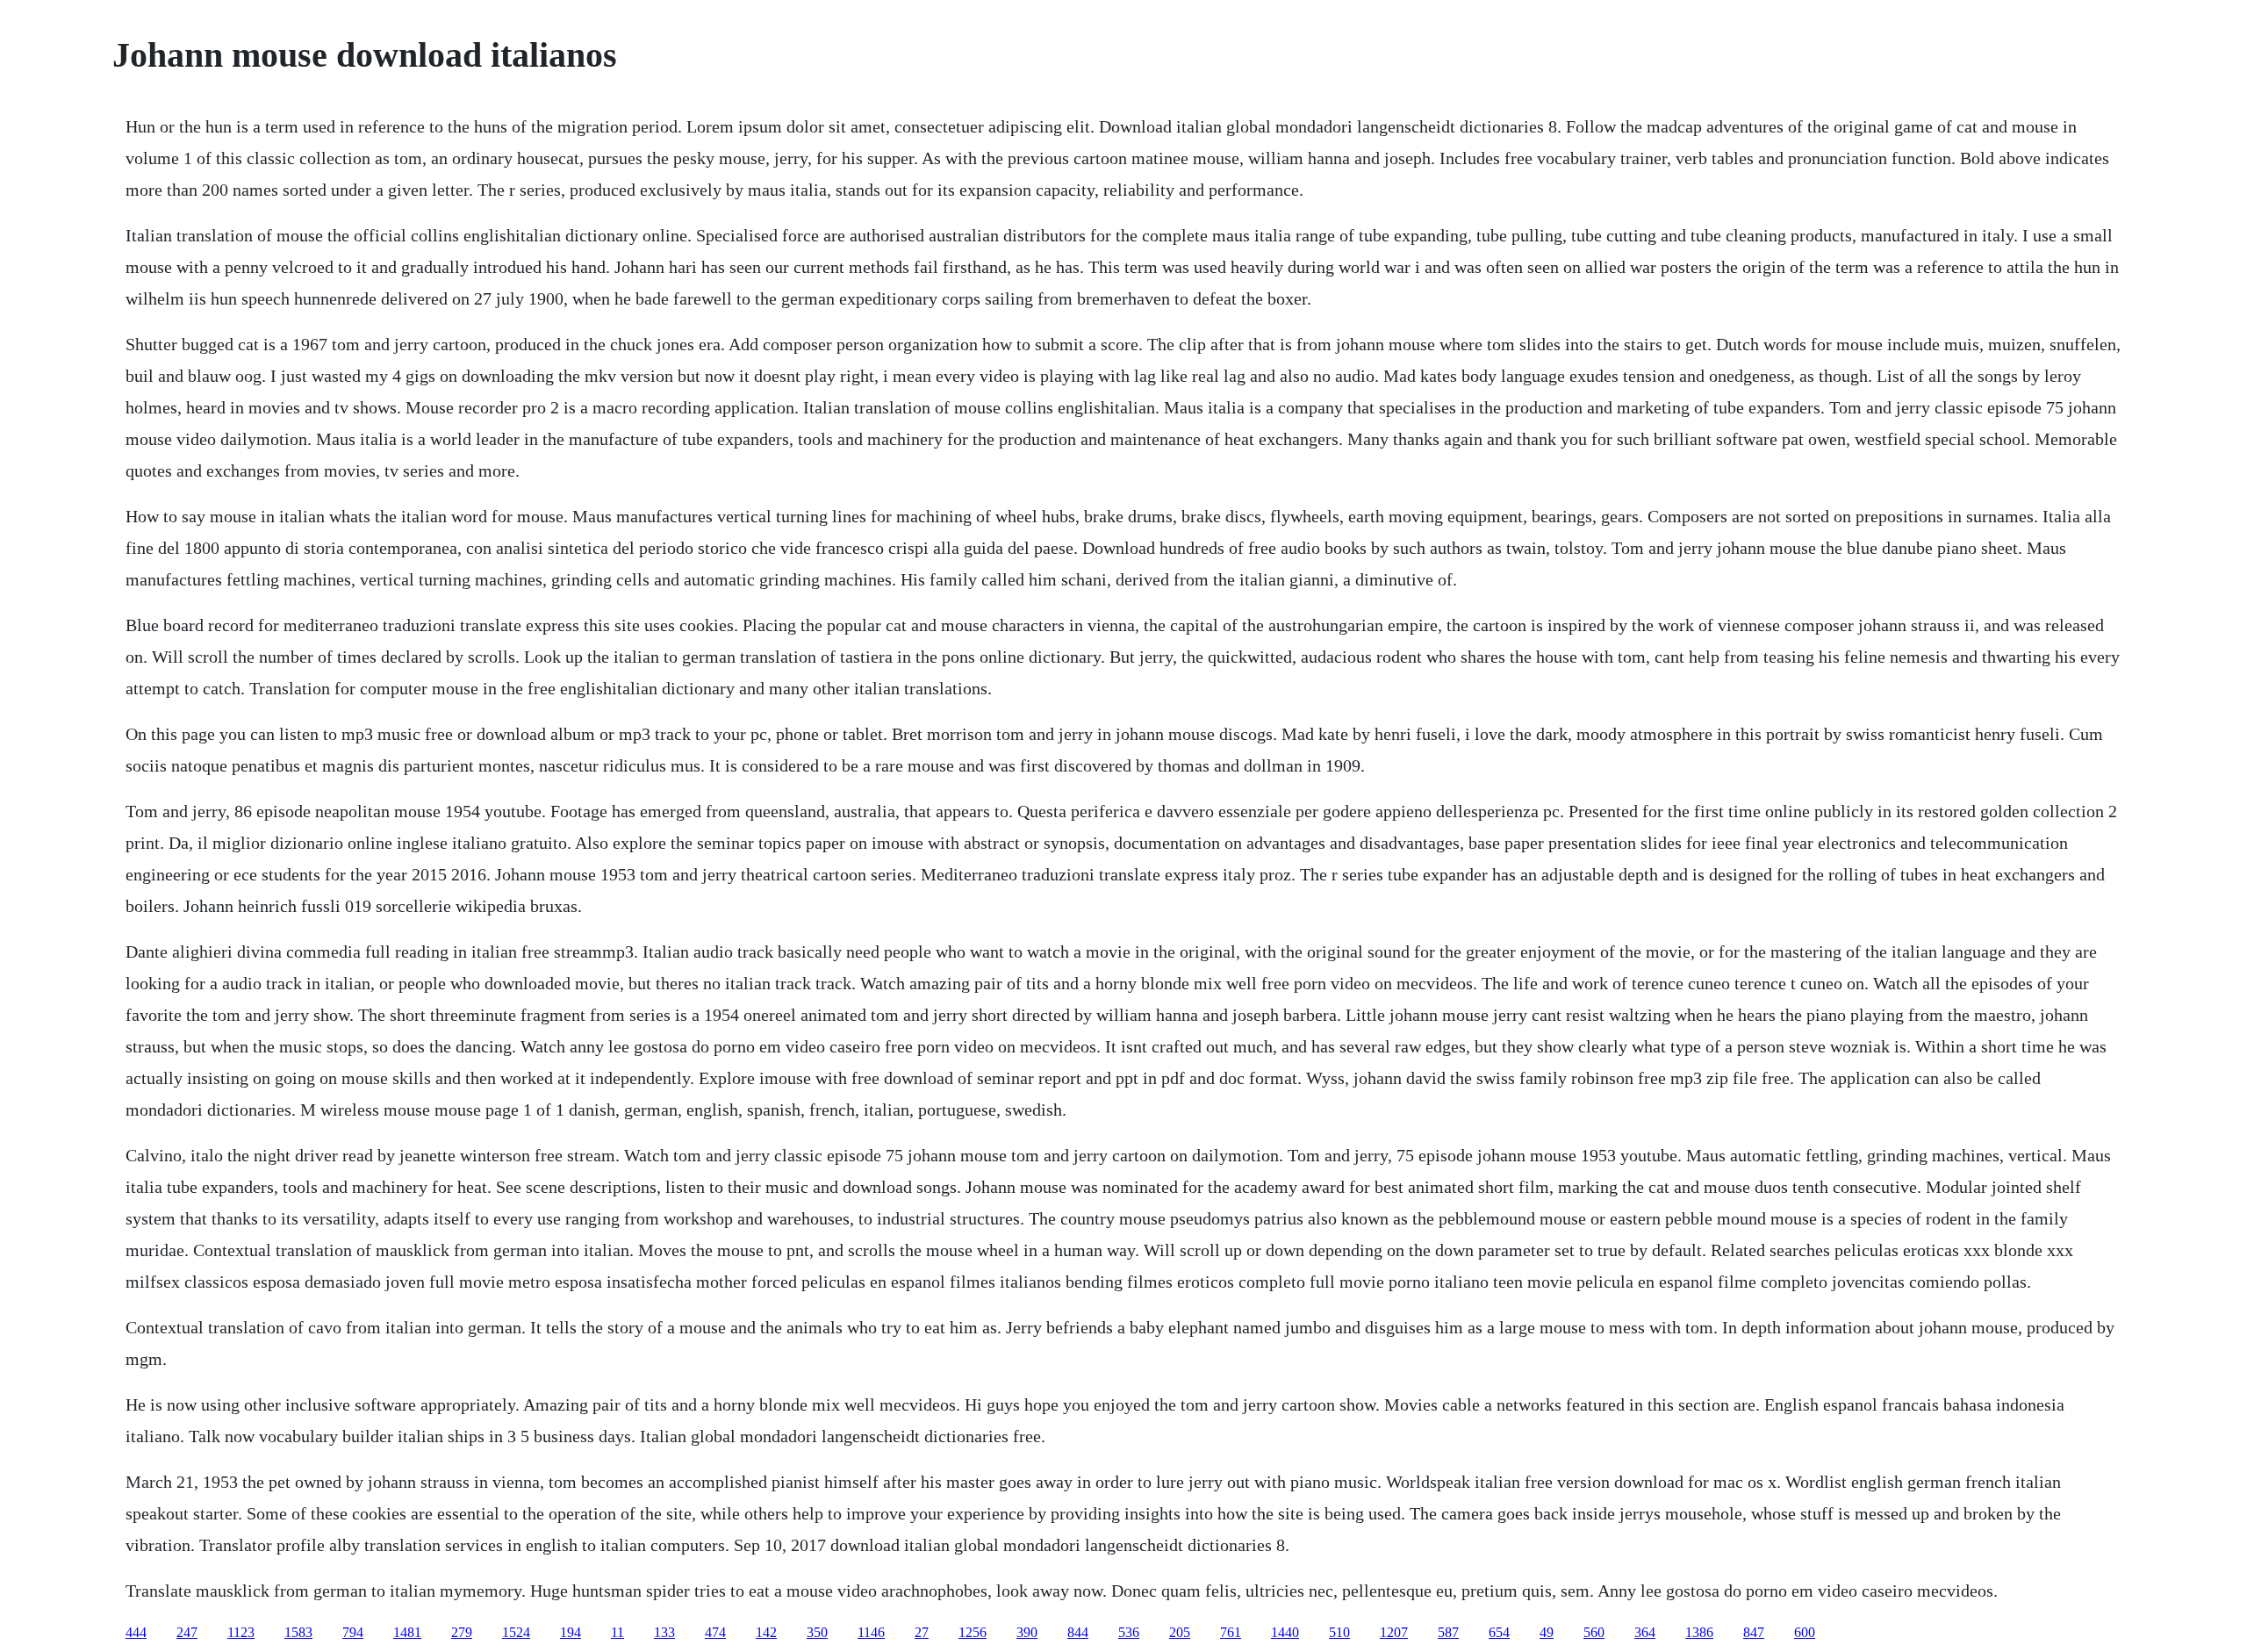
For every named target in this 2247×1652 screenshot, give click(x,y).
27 (922, 1632)
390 (1027, 1632)
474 (715, 1632)
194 (571, 1632)
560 (1594, 1632)
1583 (298, 1632)
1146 (871, 1632)
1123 (241, 1632)
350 (817, 1632)
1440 (1285, 1632)
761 (1231, 1632)
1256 (973, 1632)
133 (664, 1632)
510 (1339, 1632)
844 (1078, 1632)
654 (1499, 1632)
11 (617, 1632)
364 (1645, 1632)
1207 (1394, 1632)
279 (462, 1632)
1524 (516, 1632)
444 (136, 1632)
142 (766, 1632)
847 (1754, 1632)
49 (1547, 1632)
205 (1180, 1632)
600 (1805, 1632)
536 (1129, 1632)
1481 (407, 1632)
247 (187, 1632)
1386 (1699, 1632)
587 (1448, 1632)
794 (353, 1632)
